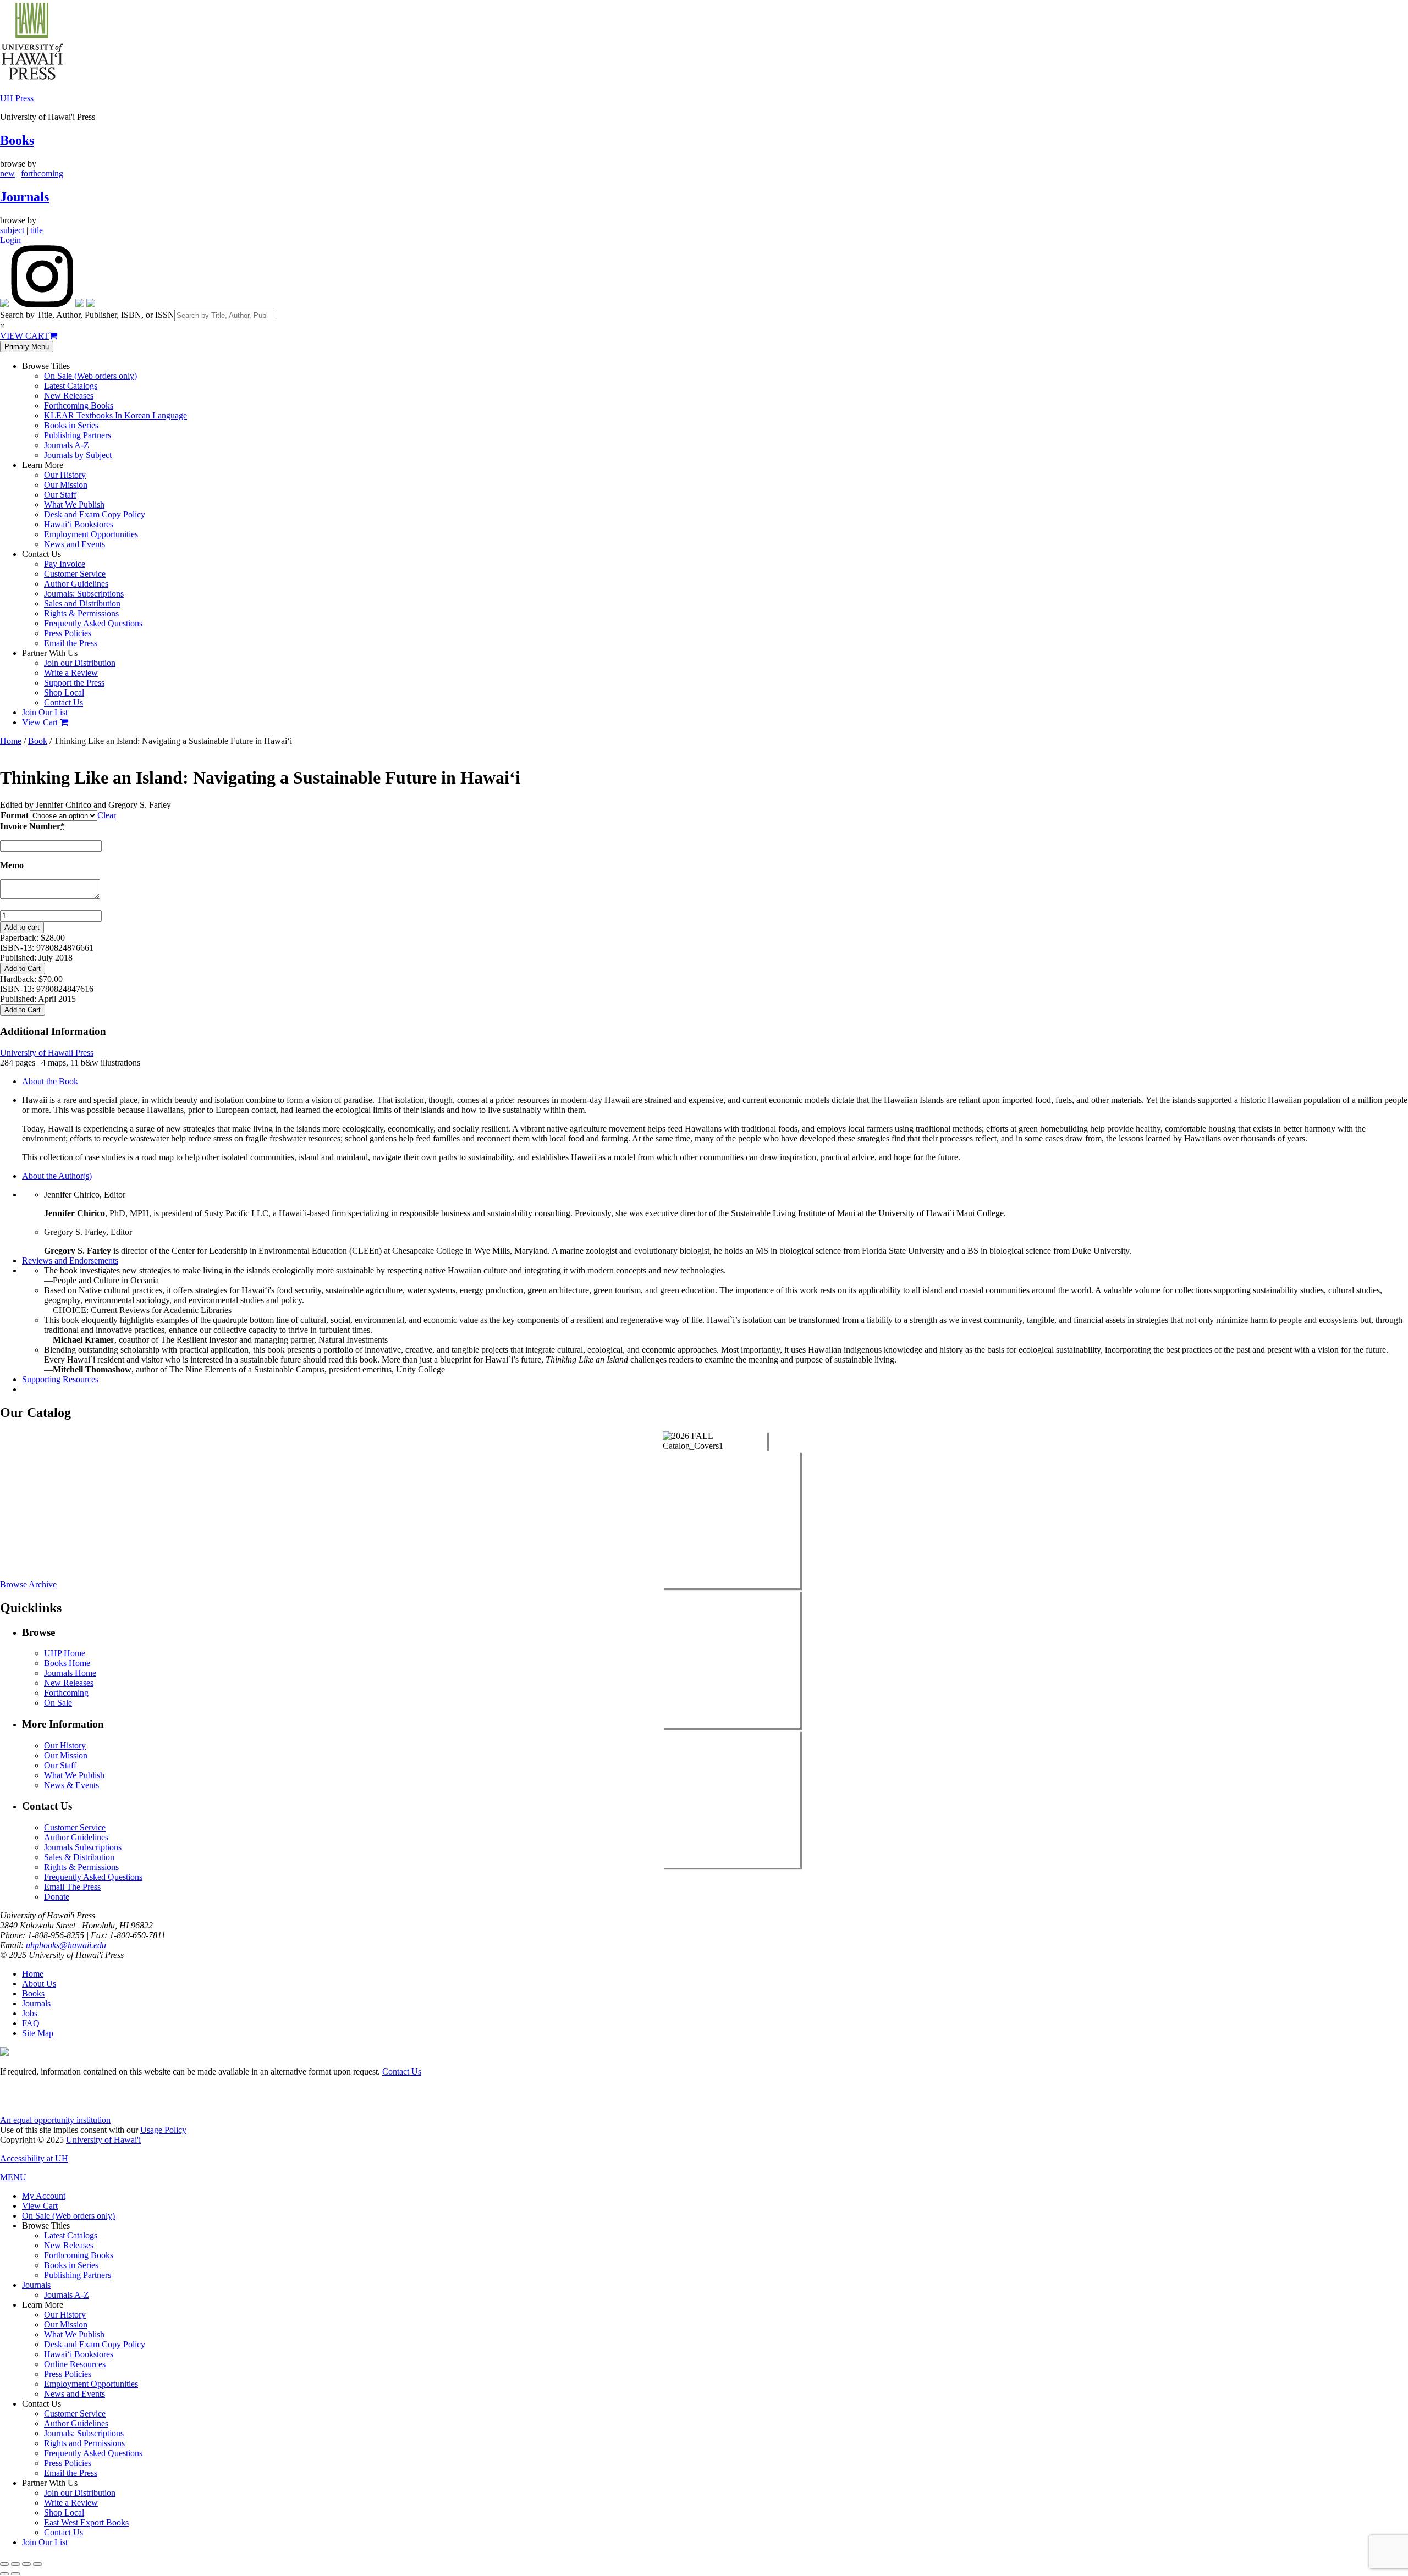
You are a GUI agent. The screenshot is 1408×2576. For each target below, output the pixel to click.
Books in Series (71, 425)
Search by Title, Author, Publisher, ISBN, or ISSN (87, 315)
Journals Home (70, 1673)
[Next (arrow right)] (15, 2574)
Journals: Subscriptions (84, 594)
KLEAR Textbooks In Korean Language (116, 415)
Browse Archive (28, 1584)
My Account (44, 2196)
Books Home (67, 1663)
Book (38, 741)
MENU (13, 2177)
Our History (65, 475)
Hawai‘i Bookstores (79, 524)
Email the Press (71, 643)
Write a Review (71, 673)
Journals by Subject (78, 455)
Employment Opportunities (91, 534)
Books (17, 140)
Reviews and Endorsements (70, 1261)
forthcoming (42, 173)
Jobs (30, 2013)
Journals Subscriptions (83, 1847)
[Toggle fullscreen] (15, 2564)
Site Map (38, 2033)
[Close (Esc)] (37, 2564)
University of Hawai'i (103, 2140)
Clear (107, 815)
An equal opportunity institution (55, 2120)
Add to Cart (23, 969)
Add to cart (22, 927)
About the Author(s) (57, 1176)
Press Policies (68, 633)
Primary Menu (27, 347)
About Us (39, 1984)
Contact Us (64, 702)
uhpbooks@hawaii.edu (66, 1945)
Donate (57, 1897)
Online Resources (75, 2364)
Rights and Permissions (84, 2443)
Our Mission (66, 485)
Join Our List (45, 712)
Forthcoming (66, 1693)
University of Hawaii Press (47, 1053)
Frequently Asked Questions (93, 623)
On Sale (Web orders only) (90, 376)
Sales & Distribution (79, 1857)
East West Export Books (86, 2522)
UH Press (17, 98)
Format (15, 815)
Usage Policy (163, 2130)
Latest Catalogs (71, 386)
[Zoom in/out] (4, 2564)
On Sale (58, 1703)
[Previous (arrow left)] (4, 2574)
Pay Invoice (65, 564)
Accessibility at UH (34, 2158)
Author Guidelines (76, 584)
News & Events (71, 1785)
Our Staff (60, 495)
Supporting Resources (60, 1379)
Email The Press (72, 1887)
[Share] (26, 2564)
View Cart (41, 722)
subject (12, 230)
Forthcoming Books (79, 406)
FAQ (31, 2023)
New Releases (69, 396)
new (7, 173)
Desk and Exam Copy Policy (95, 514)
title (37, 230)
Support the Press (74, 683)
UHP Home (65, 1653)
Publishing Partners (78, 435)
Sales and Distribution (82, 603)
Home (11, 741)
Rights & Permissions (81, 613)
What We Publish (74, 504)
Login (10, 240)
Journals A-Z (67, 445)
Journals (24, 197)
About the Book (50, 1081)
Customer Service (75, 574)
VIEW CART (24, 336)
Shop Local (64, 693)
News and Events (75, 544)
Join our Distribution (80, 663)
